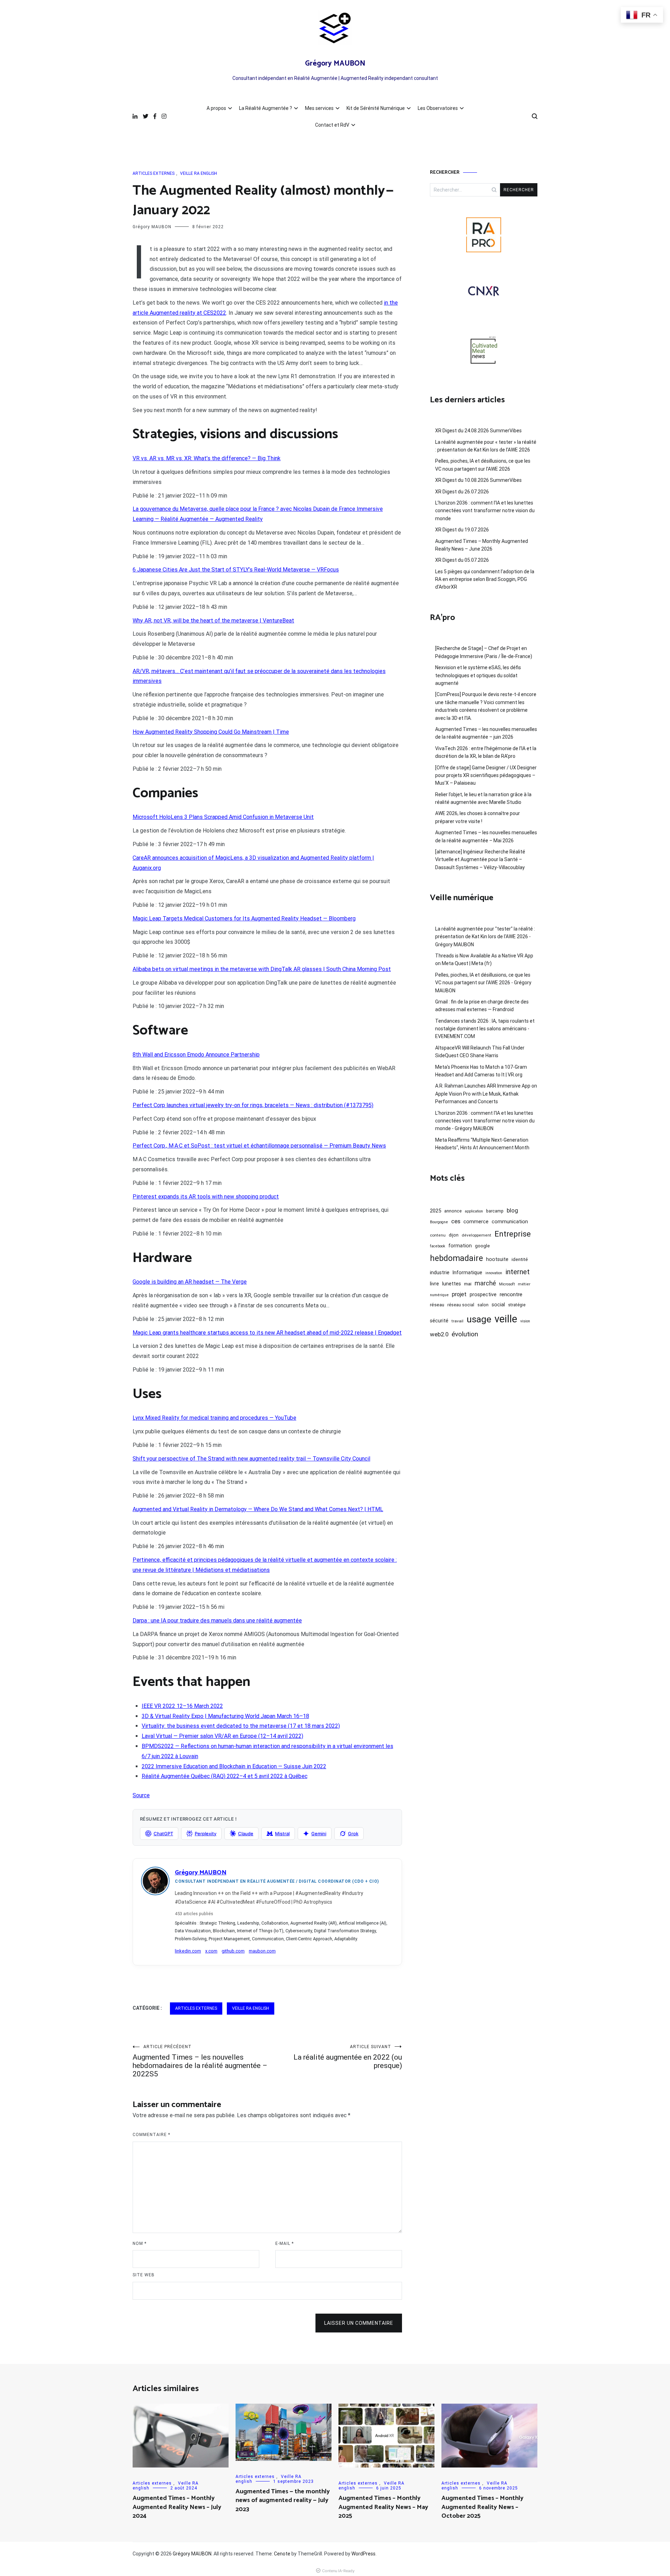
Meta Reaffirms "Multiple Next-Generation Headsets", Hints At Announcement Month (482, 1144)
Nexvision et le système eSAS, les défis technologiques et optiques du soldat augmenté (478, 675)
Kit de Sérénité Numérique (376, 108)
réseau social (461, 1305)
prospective (483, 1294)
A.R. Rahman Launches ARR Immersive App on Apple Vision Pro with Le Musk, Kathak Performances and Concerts (486, 1094)
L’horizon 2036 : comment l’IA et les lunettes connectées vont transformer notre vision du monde (485, 511)
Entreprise (513, 1234)
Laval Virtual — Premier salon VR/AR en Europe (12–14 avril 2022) (222, 1736)
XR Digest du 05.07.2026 (462, 560)
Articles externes (154, 173)
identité (520, 1259)
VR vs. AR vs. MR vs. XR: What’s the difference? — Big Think (207, 458)
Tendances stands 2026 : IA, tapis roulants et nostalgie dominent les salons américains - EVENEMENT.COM (485, 1029)
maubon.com (262, 1951)
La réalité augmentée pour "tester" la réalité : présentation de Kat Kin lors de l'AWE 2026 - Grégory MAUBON (485, 937)
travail (457, 1321)
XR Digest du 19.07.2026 (462, 530)
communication (510, 1222)
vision (525, 1321)
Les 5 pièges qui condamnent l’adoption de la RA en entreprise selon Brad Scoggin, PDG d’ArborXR (485, 579)
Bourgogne (439, 1222)
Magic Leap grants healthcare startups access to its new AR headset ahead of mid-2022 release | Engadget (267, 1333)
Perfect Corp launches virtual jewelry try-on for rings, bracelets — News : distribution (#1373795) (253, 1105)
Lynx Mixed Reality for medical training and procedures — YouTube (214, 1418)
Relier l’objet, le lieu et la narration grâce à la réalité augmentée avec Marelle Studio (483, 798)
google (482, 1246)
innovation (494, 1273)
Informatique (467, 1272)
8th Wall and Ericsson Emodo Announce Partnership (196, 1055)
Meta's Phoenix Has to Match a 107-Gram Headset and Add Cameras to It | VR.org (481, 1071)
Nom (140, 2243)
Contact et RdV (332, 125)
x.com (211, 1951)
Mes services (319, 108)
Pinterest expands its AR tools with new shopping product (206, 1197)
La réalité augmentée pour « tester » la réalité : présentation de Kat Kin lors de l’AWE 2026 (486, 446)
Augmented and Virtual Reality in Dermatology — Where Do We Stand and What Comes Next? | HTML (258, 1509)
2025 (435, 1211)
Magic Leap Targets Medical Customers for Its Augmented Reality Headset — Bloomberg (244, 919)
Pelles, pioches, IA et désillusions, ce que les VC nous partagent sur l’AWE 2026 (483, 465)
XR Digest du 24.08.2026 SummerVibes (478, 431)
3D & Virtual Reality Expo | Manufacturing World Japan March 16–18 (225, 1716)
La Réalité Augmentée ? (266, 108)
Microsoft (507, 1284)
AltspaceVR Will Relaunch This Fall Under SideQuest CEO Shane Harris (480, 1052)
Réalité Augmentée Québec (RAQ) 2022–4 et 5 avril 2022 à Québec (225, 1776)
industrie (440, 1272)
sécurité (439, 1321)
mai (468, 1284)
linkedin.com (188, 1951)
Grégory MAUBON (335, 64)
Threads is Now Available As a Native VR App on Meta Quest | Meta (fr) (484, 960)
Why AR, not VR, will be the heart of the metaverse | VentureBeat (213, 621)
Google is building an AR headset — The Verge (190, 1282)
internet (518, 1272)
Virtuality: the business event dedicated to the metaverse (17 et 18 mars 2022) (241, 1726)
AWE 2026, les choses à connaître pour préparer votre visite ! (478, 817)
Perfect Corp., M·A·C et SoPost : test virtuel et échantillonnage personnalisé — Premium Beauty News (259, 1146)
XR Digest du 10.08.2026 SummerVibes (478, 480)
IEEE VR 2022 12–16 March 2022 (182, 1706)
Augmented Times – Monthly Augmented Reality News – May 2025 (383, 2507)
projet (459, 1294)
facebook (438, 1246)
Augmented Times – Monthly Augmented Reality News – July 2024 (177, 2507)
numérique (439, 1295)
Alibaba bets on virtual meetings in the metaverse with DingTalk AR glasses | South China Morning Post (262, 969)
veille (506, 1319)
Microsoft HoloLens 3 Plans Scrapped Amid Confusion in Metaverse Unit (223, 817)
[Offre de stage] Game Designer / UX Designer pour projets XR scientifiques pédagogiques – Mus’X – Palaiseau (486, 775)
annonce (453, 1211)
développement (477, 1235)
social (498, 1305)
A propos (216, 108)
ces (456, 1221)
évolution (465, 1334)
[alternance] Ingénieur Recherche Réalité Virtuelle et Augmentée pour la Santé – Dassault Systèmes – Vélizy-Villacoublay (480, 860)
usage (479, 1319)
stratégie (517, 1305)
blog (512, 1210)
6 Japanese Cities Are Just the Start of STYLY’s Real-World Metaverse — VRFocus (236, 570)
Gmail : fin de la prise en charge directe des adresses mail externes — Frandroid (482, 1006)
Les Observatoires (438, 108)
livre (434, 1284)
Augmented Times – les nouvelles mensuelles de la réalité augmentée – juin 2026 (486, 733)
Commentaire (151, 2135)
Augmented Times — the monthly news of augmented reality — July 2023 (283, 2500)
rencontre (511, 1294)
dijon (454, 1235)
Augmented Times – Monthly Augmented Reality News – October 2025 (482, 2507)
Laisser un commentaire (359, 2323)
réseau (437, 1305)
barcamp (495, 1211)
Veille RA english (199, 173)
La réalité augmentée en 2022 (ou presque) (348, 2057)
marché (485, 1283)
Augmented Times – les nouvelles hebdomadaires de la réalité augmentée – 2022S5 (200, 2061)
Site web (144, 2275)
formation (460, 1246)
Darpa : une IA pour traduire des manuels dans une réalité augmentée (217, 1621)
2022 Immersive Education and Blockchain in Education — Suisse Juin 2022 (234, 1766)
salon (483, 1305)
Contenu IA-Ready (338, 2571)
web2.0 (439, 1334)
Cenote (282, 2554)
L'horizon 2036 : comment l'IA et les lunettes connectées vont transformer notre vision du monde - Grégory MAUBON (485, 1121)
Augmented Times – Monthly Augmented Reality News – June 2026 (482, 545)
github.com (233, 1951)
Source (141, 1795)
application (474, 1211)
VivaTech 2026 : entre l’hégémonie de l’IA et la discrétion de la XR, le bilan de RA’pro (486, 752)
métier (524, 1284)
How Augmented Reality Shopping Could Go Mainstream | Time (211, 732)
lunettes (452, 1284)
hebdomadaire (456, 1258)
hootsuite (497, 1259)
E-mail (285, 2243)
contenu (438, 1235)
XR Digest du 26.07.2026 (462, 492)
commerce (476, 1222)
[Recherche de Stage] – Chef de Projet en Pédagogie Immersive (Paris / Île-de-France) (484, 652)
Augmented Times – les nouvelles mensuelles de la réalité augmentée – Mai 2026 (486, 836)
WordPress (363, 2554)
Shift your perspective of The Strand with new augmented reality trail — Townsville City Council (251, 1459)
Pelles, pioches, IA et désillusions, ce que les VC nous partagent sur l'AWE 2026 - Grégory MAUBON (483, 983)
